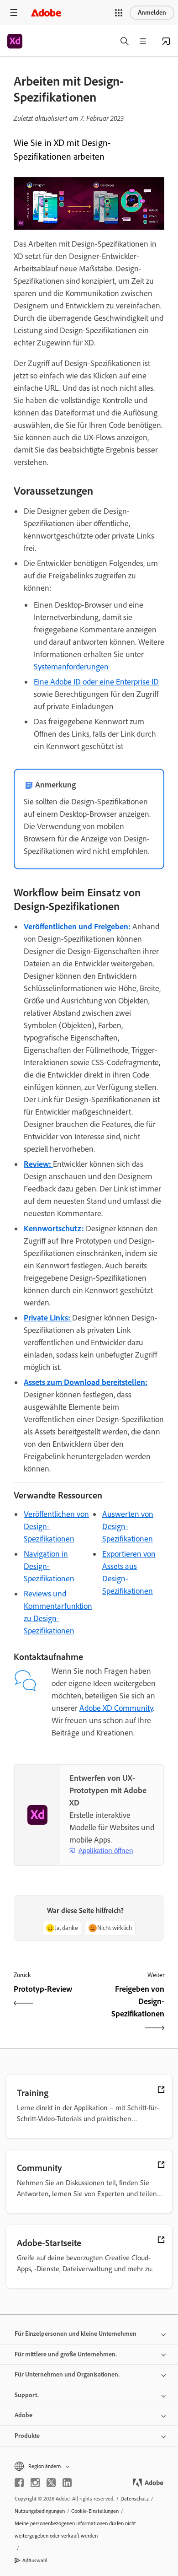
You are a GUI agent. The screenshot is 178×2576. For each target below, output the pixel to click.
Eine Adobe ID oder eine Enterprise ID (96, 682)
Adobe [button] (24, 2415)
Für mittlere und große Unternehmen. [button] (66, 2354)
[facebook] (19, 2483)
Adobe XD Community (116, 1708)
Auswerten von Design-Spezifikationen (128, 1526)
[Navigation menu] (14, 13)
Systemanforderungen (71, 667)
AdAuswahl (35, 2560)
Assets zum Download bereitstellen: (86, 1382)
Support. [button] (27, 2395)
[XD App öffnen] (166, 41)
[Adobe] (46, 13)
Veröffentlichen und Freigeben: (78, 927)
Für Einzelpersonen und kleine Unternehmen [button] (76, 2334)
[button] (119, 13)
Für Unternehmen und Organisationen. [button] (67, 2374)
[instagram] (35, 2483)
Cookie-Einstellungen (95, 2511)
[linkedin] (67, 2483)
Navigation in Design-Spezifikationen (49, 1566)
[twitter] (51, 2483)
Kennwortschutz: (55, 1229)
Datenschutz (135, 2499)
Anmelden (152, 13)
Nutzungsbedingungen (40, 2511)
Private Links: (48, 1318)
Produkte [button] (27, 2436)
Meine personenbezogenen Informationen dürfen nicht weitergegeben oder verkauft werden (75, 2530)
